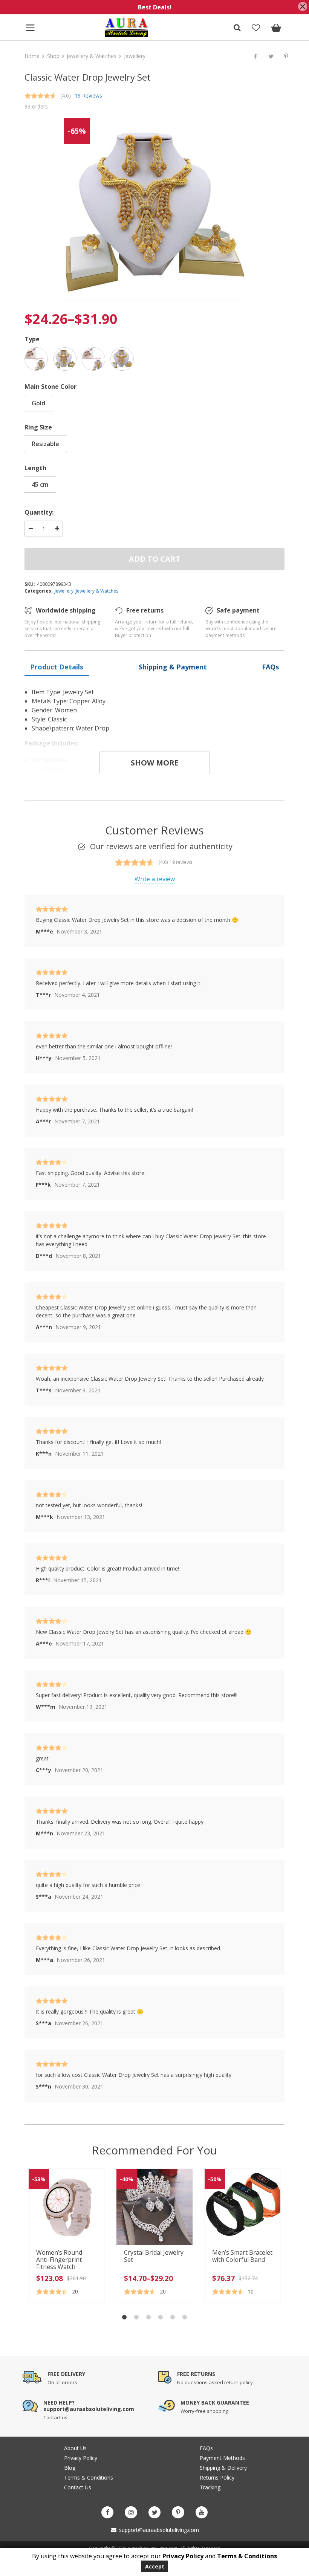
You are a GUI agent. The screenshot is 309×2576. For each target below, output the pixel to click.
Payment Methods (222, 2458)
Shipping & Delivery (223, 2468)
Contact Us (78, 2487)
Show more (155, 763)
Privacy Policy (81, 2458)
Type (32, 339)
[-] (31, 529)
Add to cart (155, 559)
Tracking (210, 2487)
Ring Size (38, 427)
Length (35, 468)
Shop (53, 56)
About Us (75, 2448)
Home (32, 56)
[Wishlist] (256, 29)
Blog (70, 2468)
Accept (155, 2566)
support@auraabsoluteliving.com (158, 2530)
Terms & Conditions (89, 2477)
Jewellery (135, 56)
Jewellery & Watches (92, 56)
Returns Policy (217, 2477)
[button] (124, 2317)
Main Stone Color (50, 387)
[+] (57, 529)
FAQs (206, 2448)
